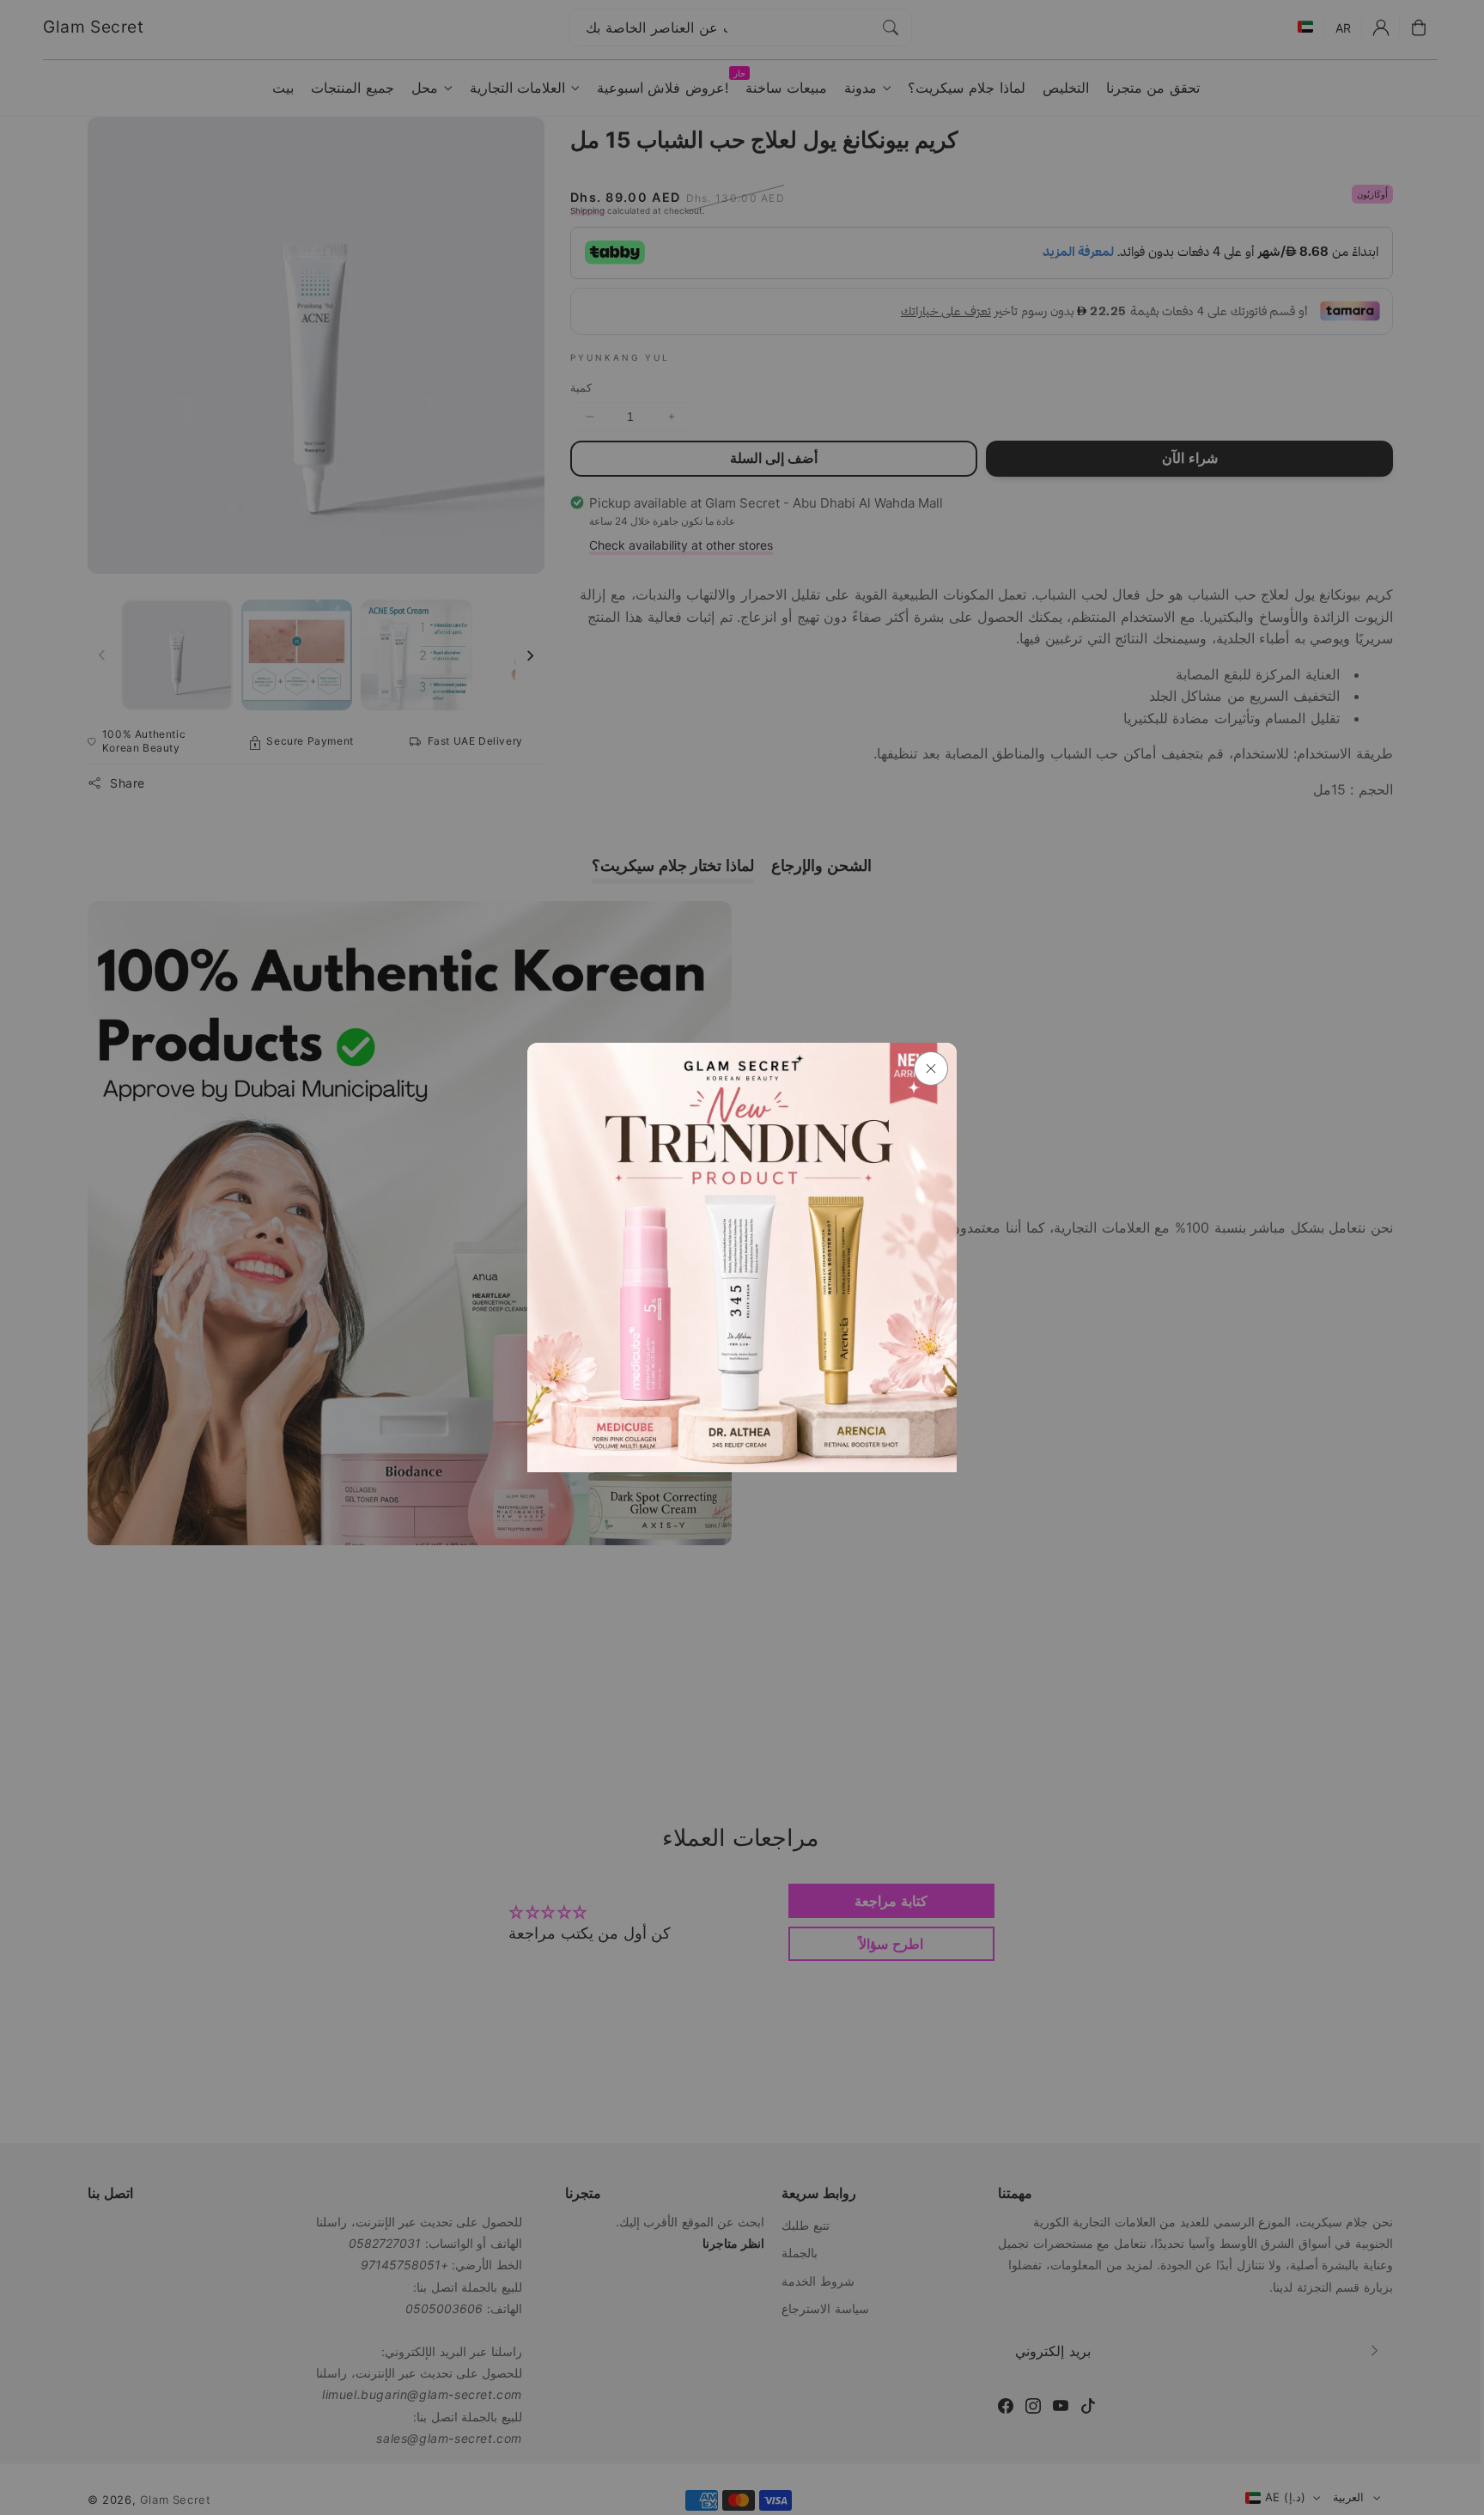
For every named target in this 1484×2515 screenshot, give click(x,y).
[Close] (931, 1069)
